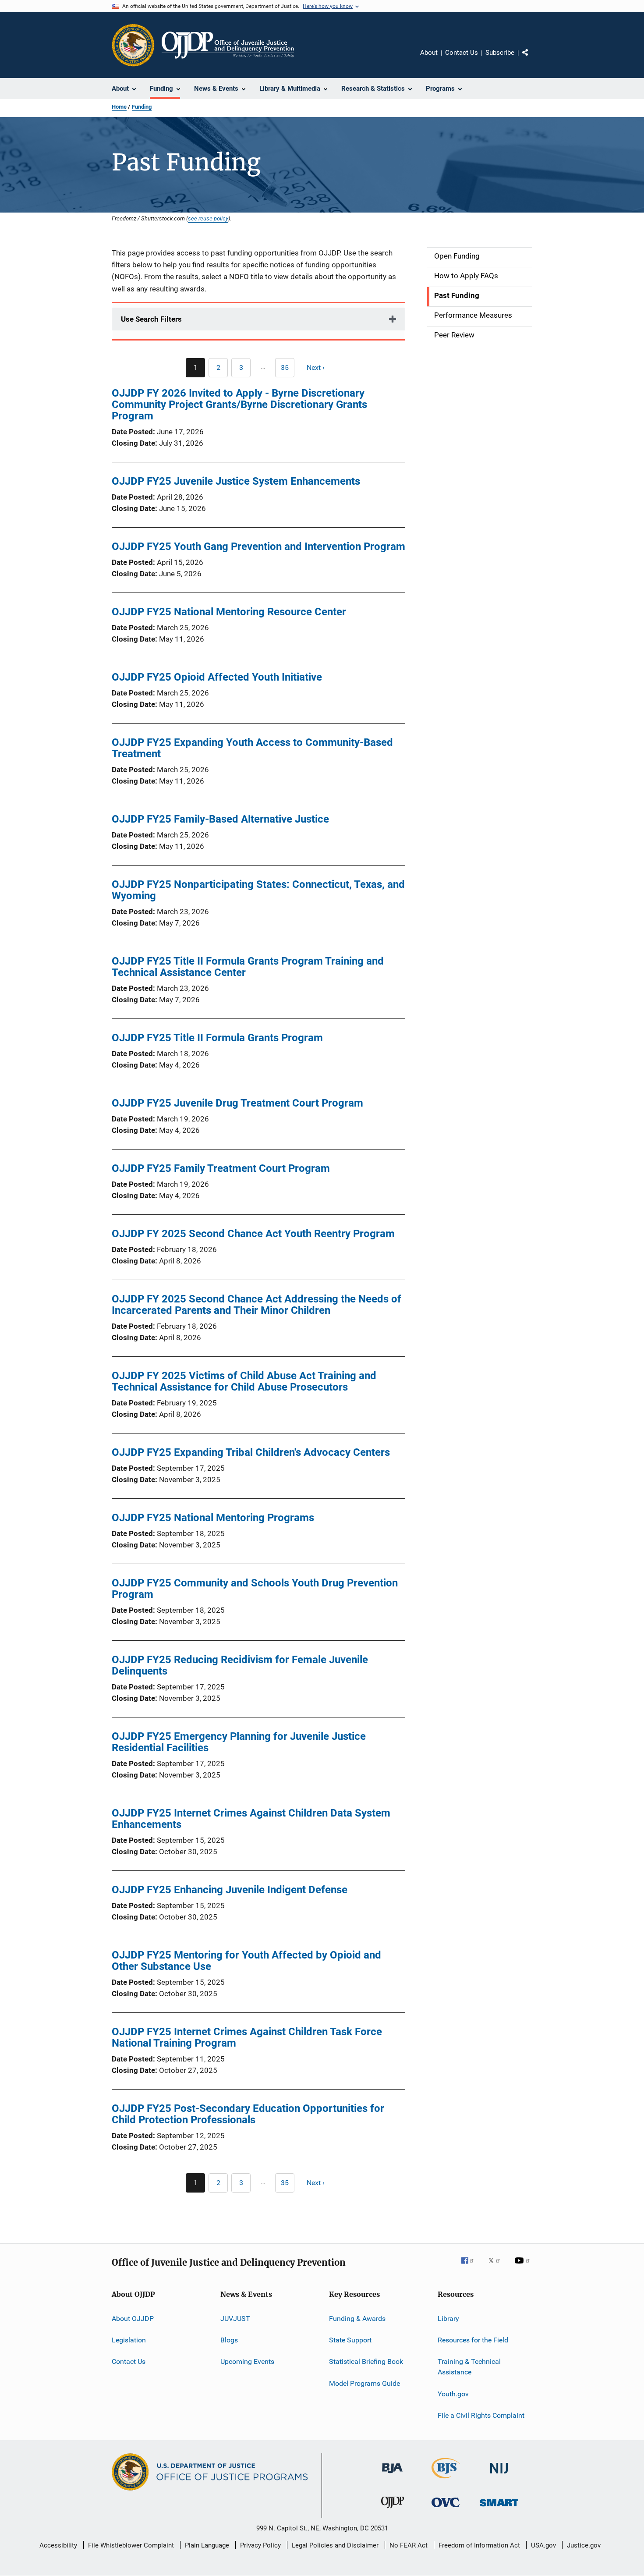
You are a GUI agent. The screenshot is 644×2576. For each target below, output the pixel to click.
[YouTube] (524, 2267)
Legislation (129, 2340)
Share (532, 59)
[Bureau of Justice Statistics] (446, 2480)
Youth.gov (453, 2393)
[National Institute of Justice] (499, 2475)
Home (119, 107)
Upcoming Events (247, 2361)
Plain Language (207, 2545)
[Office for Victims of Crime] (446, 2509)
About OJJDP (133, 2319)
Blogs (229, 2340)
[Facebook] (471, 2267)
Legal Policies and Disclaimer (335, 2545)
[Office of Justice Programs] (133, 45)
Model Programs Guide (364, 2383)
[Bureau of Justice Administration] (392, 2475)
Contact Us (462, 53)
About (429, 53)
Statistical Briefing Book (366, 2361)
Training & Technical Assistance (469, 2367)
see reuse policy (208, 218)
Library (448, 2319)
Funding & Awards (357, 2319)
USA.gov (543, 2545)
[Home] (228, 45)
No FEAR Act (409, 2545)
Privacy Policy (260, 2545)
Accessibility (58, 2545)
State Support (350, 2340)
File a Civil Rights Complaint (481, 2415)
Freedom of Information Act (479, 2545)
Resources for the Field (473, 2340)
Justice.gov (584, 2545)
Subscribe (500, 53)
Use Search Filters (151, 319)
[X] (497, 2267)
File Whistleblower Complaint (131, 2545)
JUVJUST (235, 2319)
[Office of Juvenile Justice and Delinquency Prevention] (393, 2510)
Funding (142, 107)
